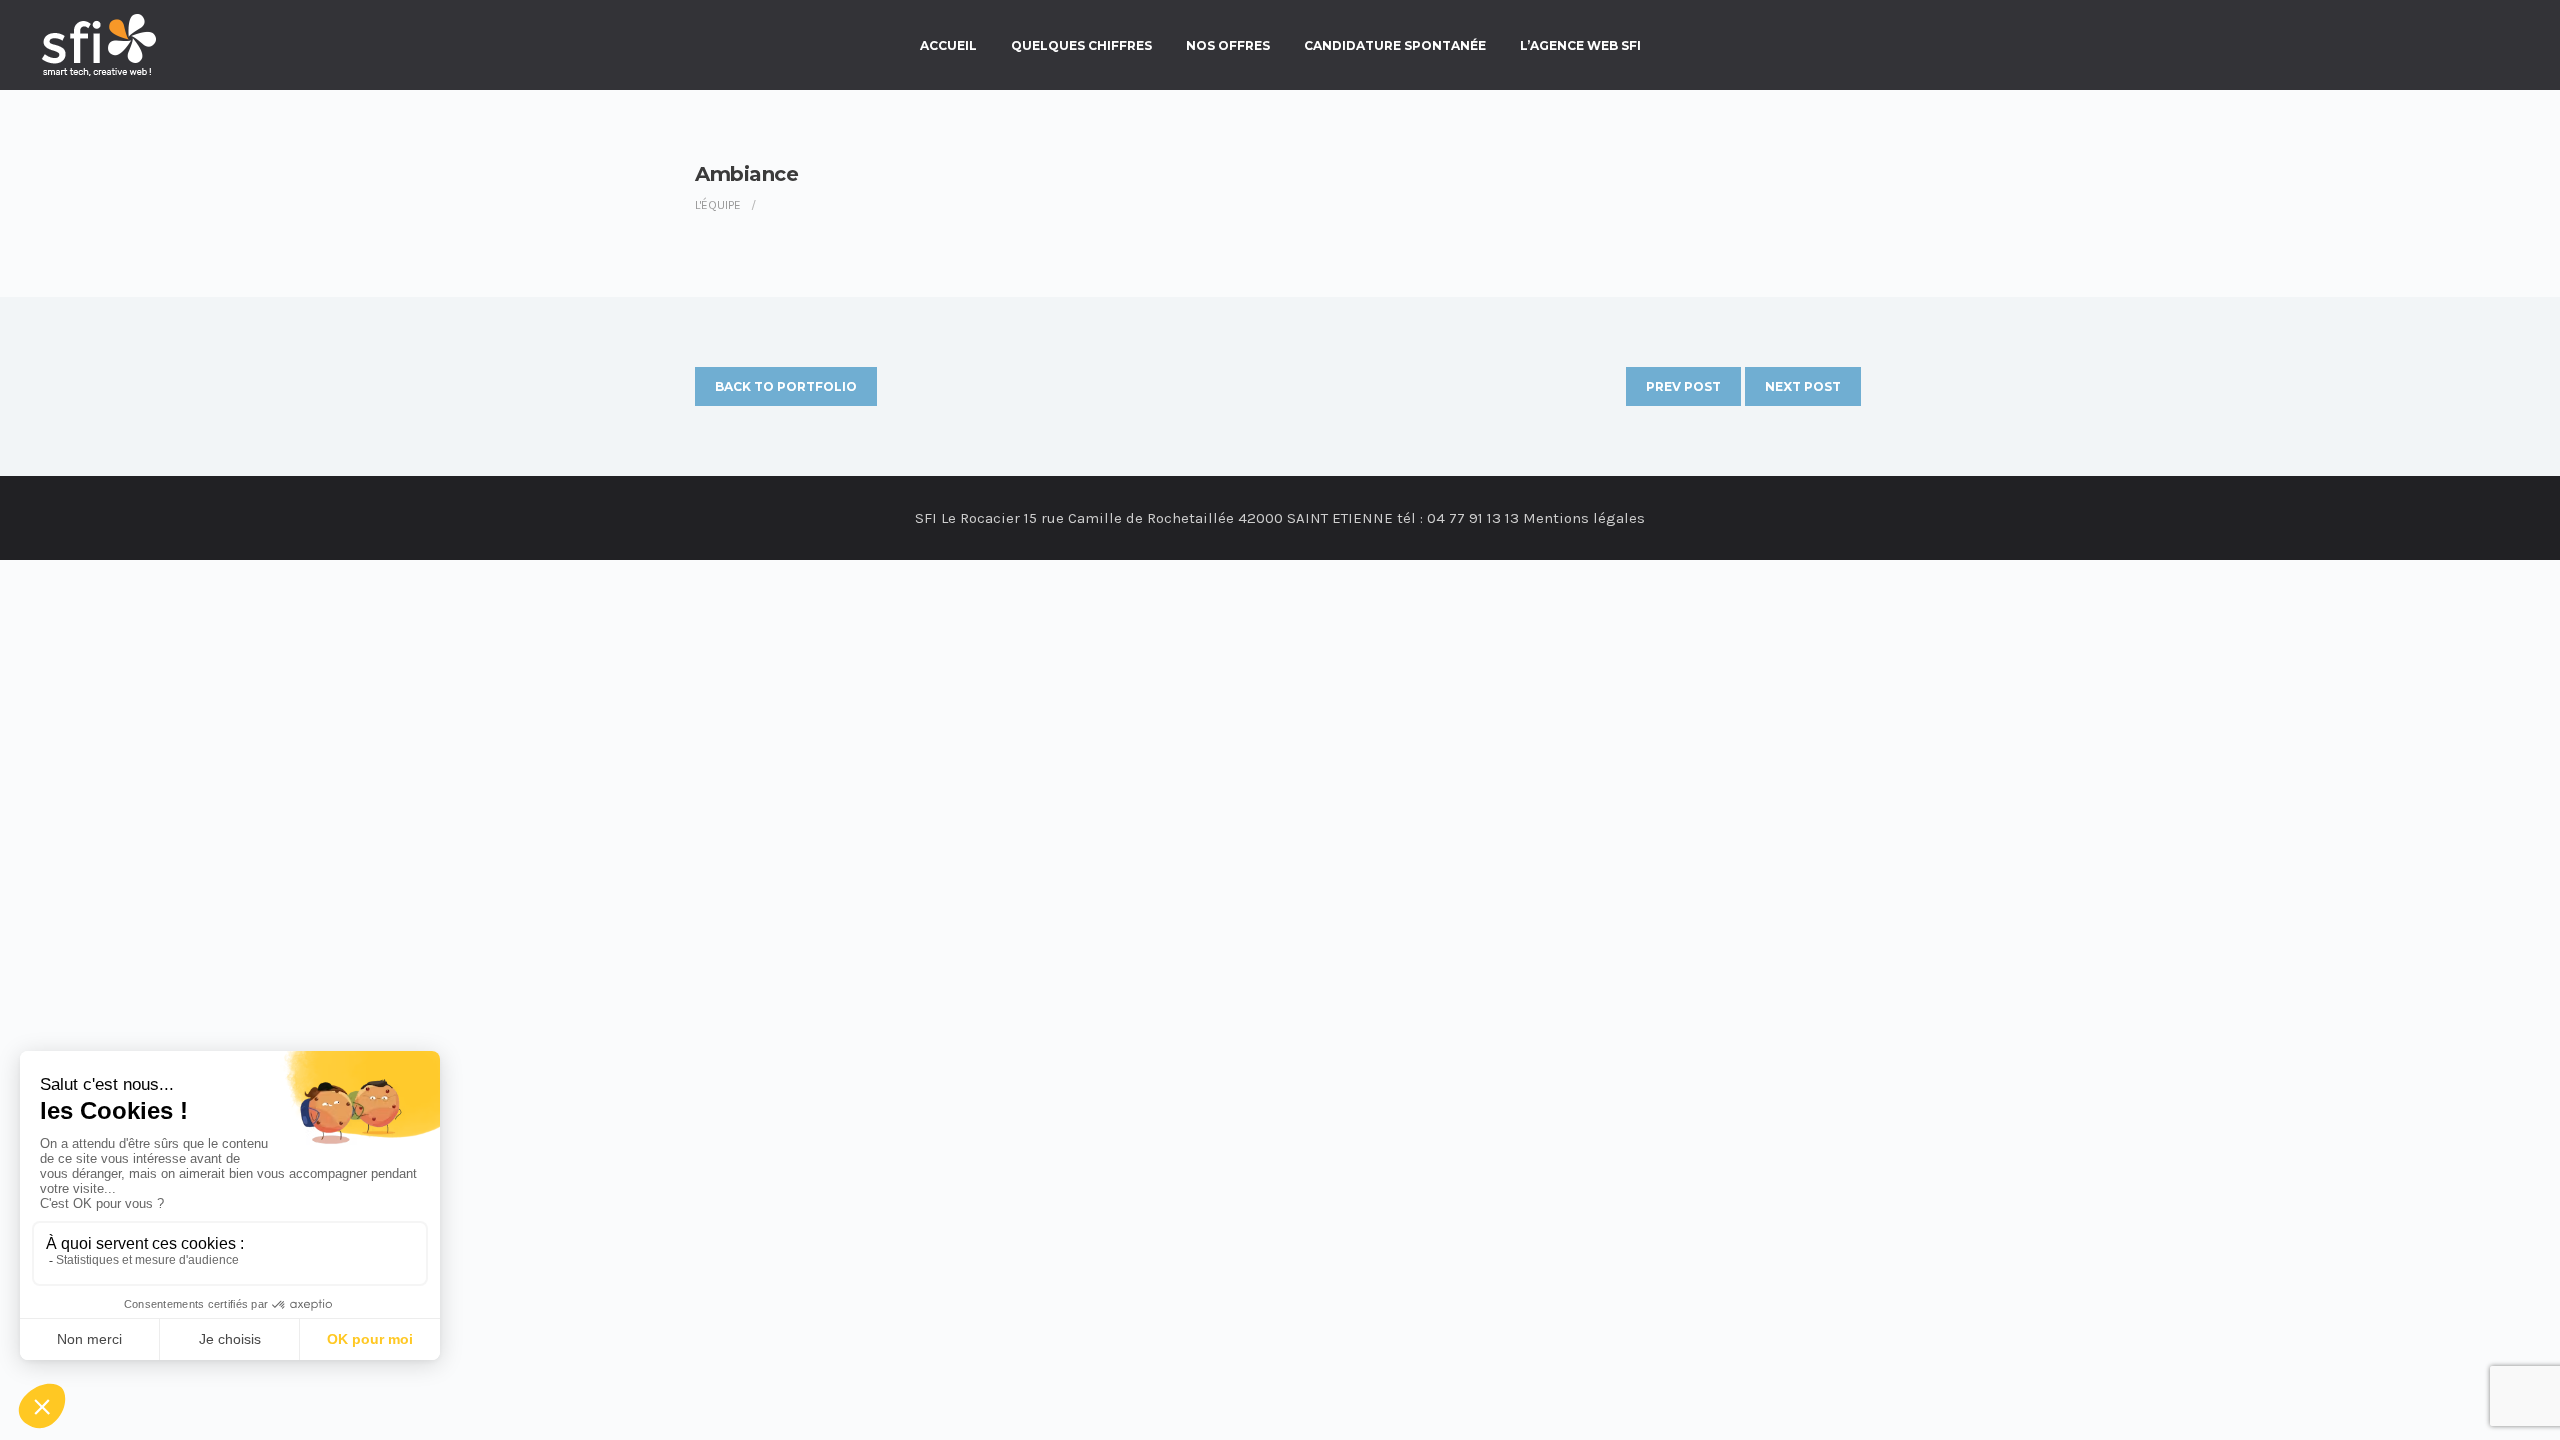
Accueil (948, 46)
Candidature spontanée (1395, 46)
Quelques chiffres (1081, 46)
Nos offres (1228, 46)
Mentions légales (1584, 518)
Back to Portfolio (786, 386)
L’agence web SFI (1580, 46)
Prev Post (1683, 386)
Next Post (1803, 386)
